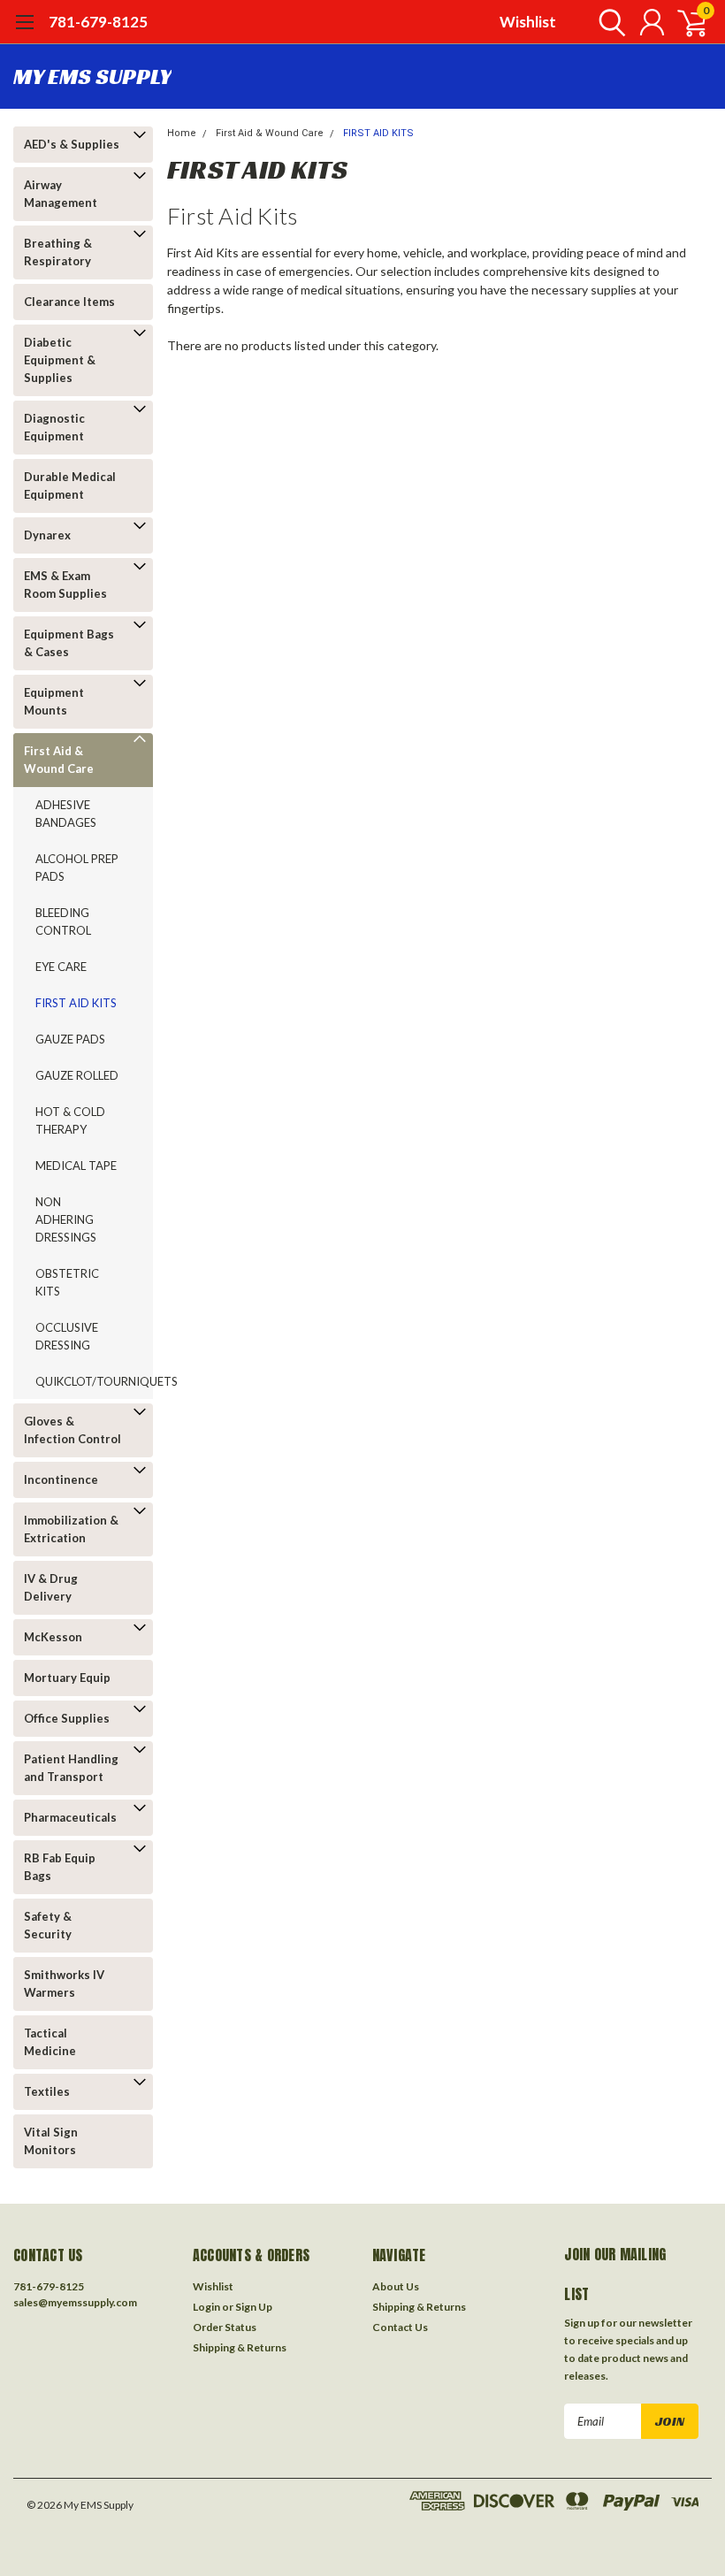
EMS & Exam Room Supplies (65, 585)
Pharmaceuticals (70, 1817)
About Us (396, 2286)
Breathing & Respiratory (58, 252)
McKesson (53, 1637)
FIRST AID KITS (76, 1003)
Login (206, 2307)
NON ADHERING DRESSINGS (66, 1219)
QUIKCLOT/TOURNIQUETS (84, 1381)
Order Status (225, 2327)
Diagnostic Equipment (54, 427)
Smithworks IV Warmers (64, 1984)
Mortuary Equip (67, 1678)
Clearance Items (69, 302)
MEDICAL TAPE (76, 1166)
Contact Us (400, 2327)
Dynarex (47, 535)
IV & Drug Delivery (51, 1587)
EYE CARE (61, 967)
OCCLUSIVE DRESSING (67, 1336)
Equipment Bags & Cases (69, 643)
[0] (685, 22)
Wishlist (528, 22)
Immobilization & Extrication (71, 1529)
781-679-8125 (98, 22)
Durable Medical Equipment (70, 485)
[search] (608, 22)
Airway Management (61, 194)
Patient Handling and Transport (71, 1768)
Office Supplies (67, 1718)
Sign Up (254, 2307)
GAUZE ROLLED (77, 1075)
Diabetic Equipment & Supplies (60, 360)
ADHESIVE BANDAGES (66, 814)
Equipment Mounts (54, 701)
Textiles (47, 2091)
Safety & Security (48, 1925)
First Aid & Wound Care (59, 760)
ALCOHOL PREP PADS (77, 868)
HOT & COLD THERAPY (70, 1120)
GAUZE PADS (70, 1039)
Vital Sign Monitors (51, 2141)
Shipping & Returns (240, 2347)
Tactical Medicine (50, 2042)
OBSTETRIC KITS (67, 1282)
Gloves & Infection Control (72, 1430)
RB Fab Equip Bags (60, 1867)
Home (182, 133)
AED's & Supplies (72, 144)
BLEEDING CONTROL (63, 921)
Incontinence (61, 1479)
